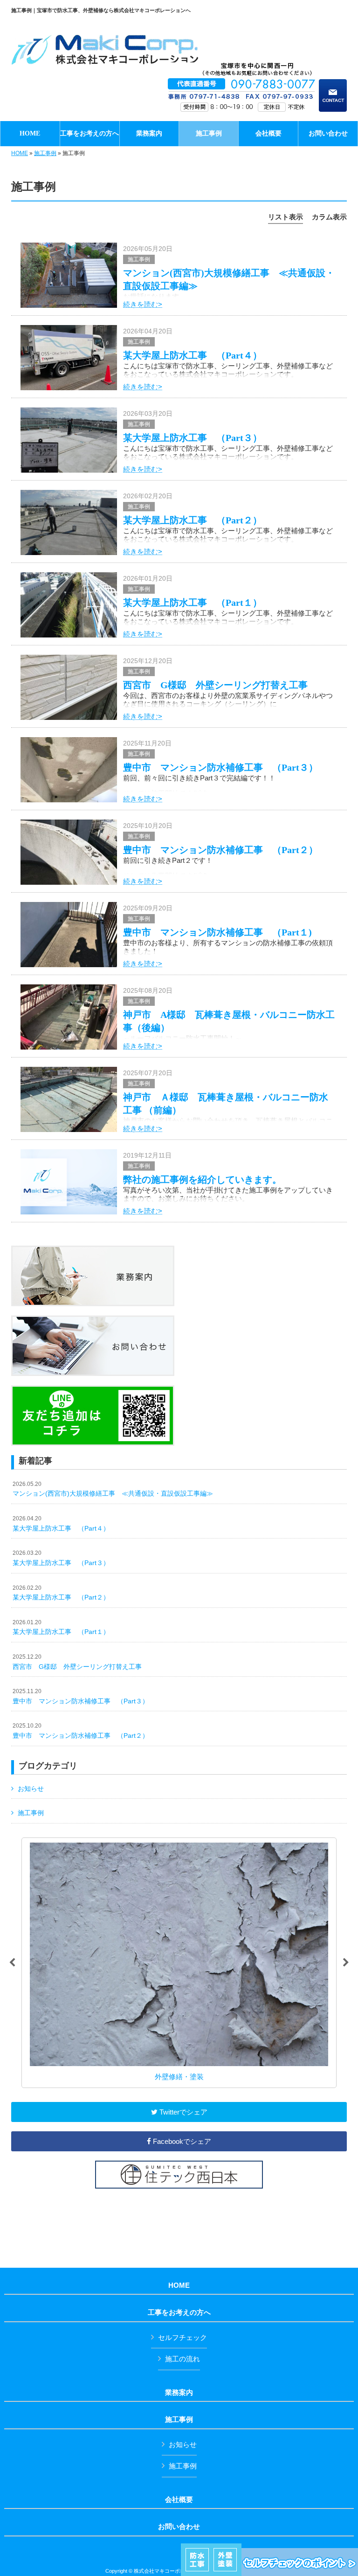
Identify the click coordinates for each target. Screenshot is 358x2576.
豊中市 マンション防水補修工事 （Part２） (220, 850)
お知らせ (31, 1789)
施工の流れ (182, 2359)
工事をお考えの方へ (179, 2312)
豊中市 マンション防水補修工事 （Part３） (220, 767)
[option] (179, 1963)
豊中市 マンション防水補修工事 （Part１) (217, 932)
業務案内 (179, 2393)
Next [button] (346, 1963)
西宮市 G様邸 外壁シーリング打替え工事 (215, 685)
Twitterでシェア (182, 2112)
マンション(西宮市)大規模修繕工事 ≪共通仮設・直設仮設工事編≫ (113, 1489)
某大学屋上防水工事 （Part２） (193, 520)
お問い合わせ (179, 2527)
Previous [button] (12, 1963)
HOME (20, 153)
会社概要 (179, 2500)
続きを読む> (143, 304)
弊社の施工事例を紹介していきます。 (202, 1180)
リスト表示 (286, 217)
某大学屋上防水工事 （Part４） (193, 355)
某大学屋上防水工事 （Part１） (193, 603)
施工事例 (45, 153)
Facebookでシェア (181, 2141)
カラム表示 (329, 217)
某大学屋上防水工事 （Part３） (193, 438)
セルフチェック (182, 2337)
